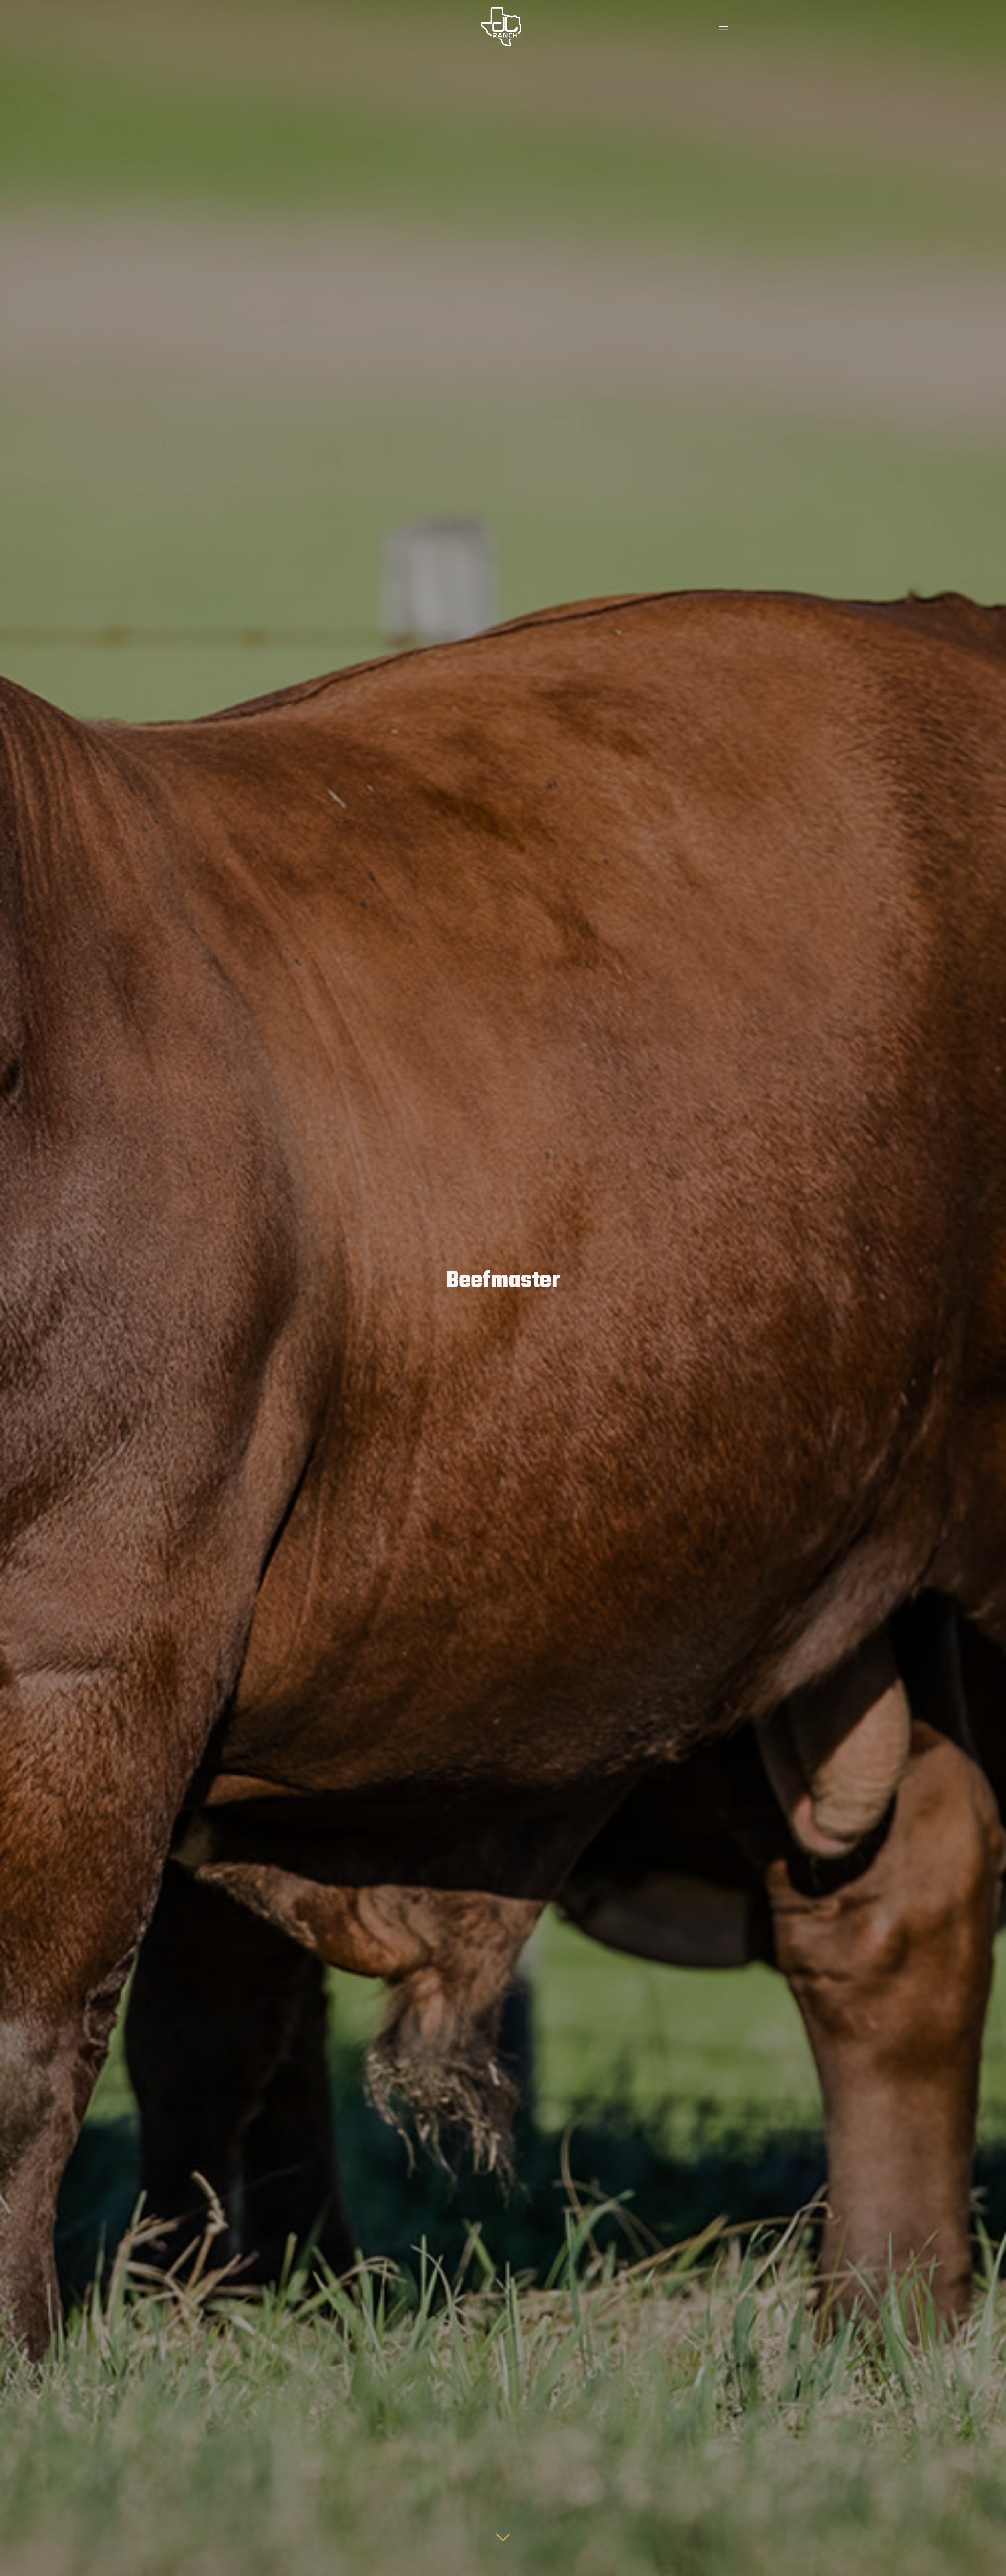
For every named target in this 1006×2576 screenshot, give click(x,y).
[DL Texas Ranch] (501, 26)
